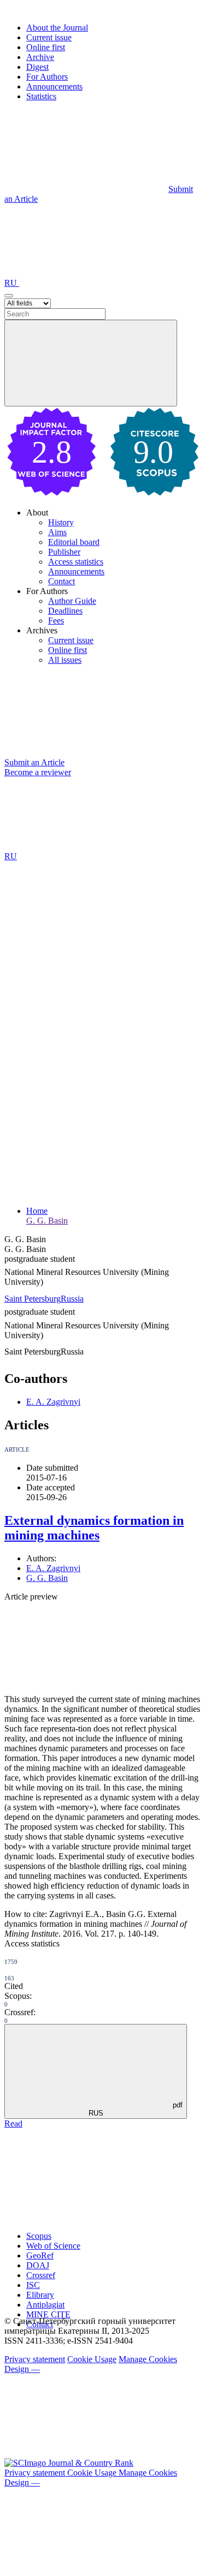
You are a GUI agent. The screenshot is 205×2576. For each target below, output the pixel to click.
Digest (37, 67)
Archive (40, 57)
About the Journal (57, 28)
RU (12, 283)
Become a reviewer (38, 772)
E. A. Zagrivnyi (53, 1402)
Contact (61, 581)
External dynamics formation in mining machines (94, 1528)
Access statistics (76, 562)
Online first (46, 47)
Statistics (41, 96)
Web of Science (53, 2246)
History (61, 522)
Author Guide (72, 601)
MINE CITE (48, 2314)
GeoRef (40, 2256)
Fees (56, 621)
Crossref (41, 2275)
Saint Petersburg (33, 1299)
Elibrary (40, 2295)
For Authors (47, 77)
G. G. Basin (47, 1221)
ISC (33, 2285)
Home (37, 1211)
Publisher (64, 552)
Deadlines (65, 611)
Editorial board (74, 542)
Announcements (54, 86)
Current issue (49, 37)
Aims (57, 532)
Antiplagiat (45, 2305)
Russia (72, 1299)
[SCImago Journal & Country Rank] (69, 2463)
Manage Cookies (148, 2359)
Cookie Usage (92, 2359)
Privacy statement (35, 2359)
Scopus (39, 2236)
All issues (65, 660)
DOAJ (38, 2265)
